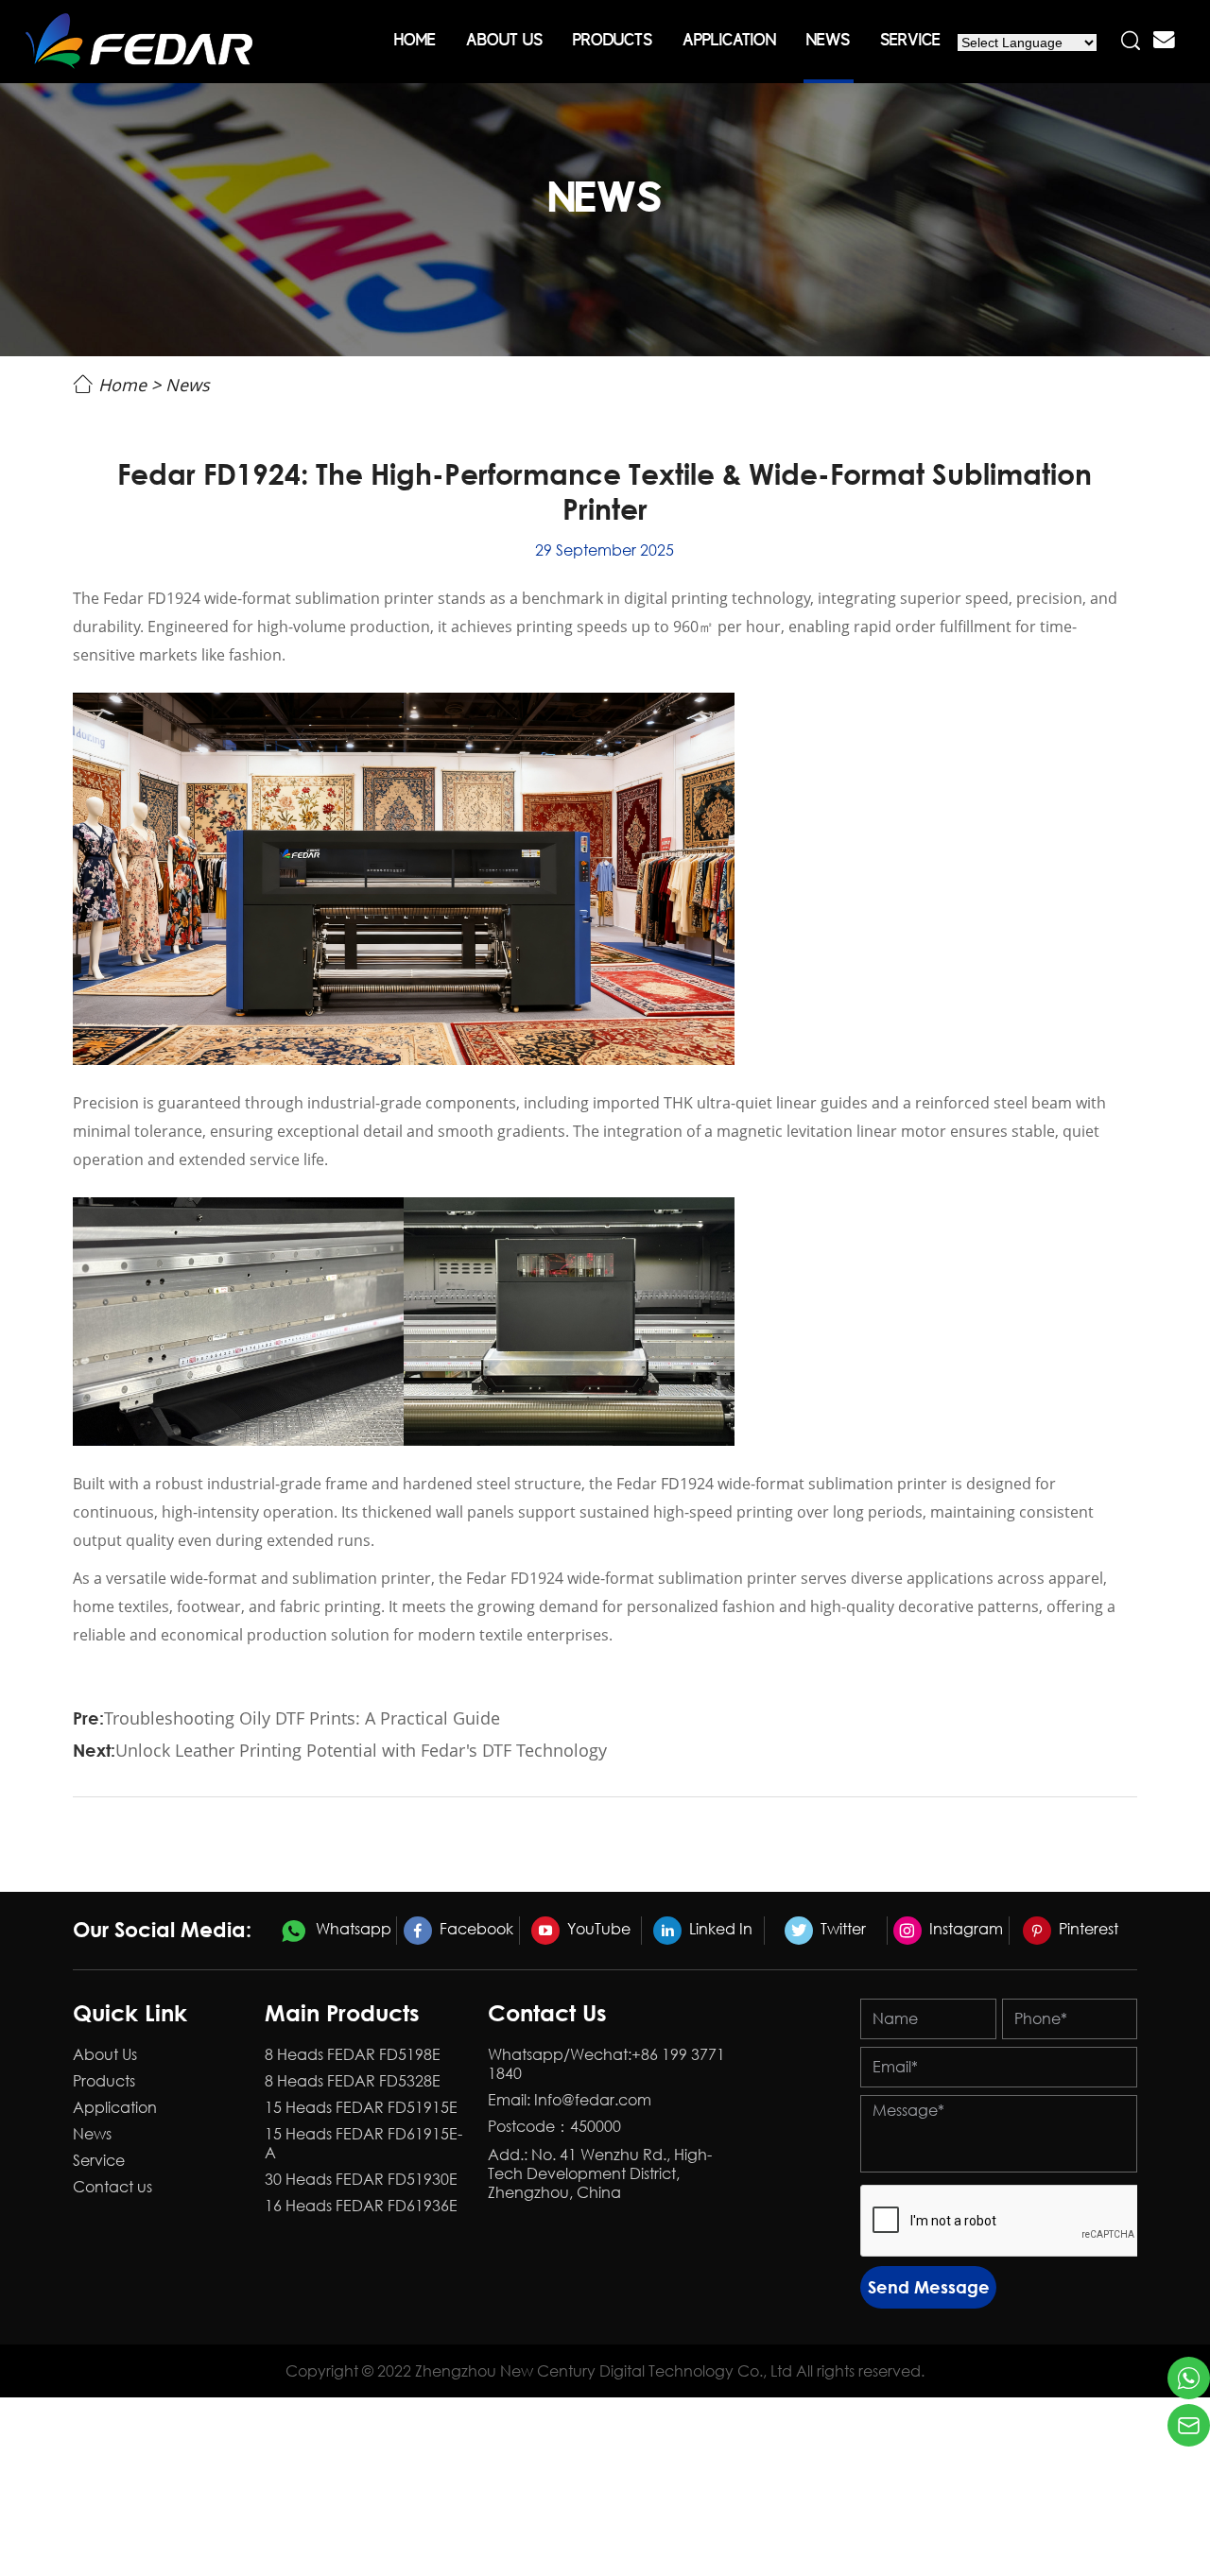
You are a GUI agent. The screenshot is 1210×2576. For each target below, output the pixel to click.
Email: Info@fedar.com (570, 2100)
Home (415, 42)
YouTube (597, 1929)
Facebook (475, 1929)
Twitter (841, 1929)
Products (613, 42)
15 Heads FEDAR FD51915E (361, 2107)
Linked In (719, 1929)
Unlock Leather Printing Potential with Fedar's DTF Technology (361, 1750)
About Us (504, 42)
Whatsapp (352, 1929)
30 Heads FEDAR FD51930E (361, 2179)
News (828, 42)
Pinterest (1087, 1929)
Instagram (964, 1929)
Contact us (112, 2187)
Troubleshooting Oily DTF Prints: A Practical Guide (302, 1718)
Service (910, 42)
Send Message (929, 2287)
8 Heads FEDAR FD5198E (353, 2054)
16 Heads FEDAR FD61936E (361, 2206)
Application (729, 42)
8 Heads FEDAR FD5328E (353, 2081)
